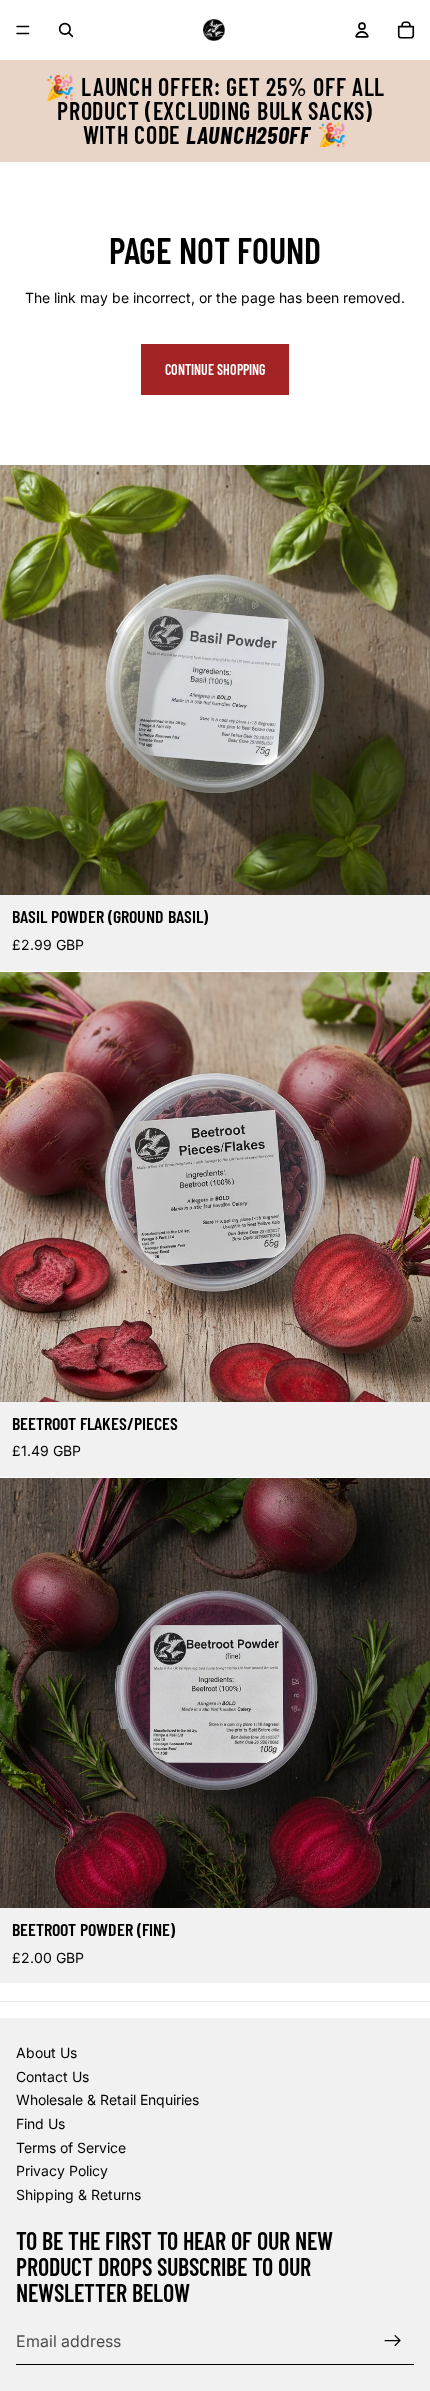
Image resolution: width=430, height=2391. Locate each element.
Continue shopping (215, 369)
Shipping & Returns (78, 2194)
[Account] (362, 30)
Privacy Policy (62, 2170)
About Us (46, 2052)
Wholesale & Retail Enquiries (107, 2099)
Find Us (40, 2123)
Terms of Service (71, 2146)
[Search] (66, 30)
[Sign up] (393, 2341)
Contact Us (52, 2076)
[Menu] (23, 30)
